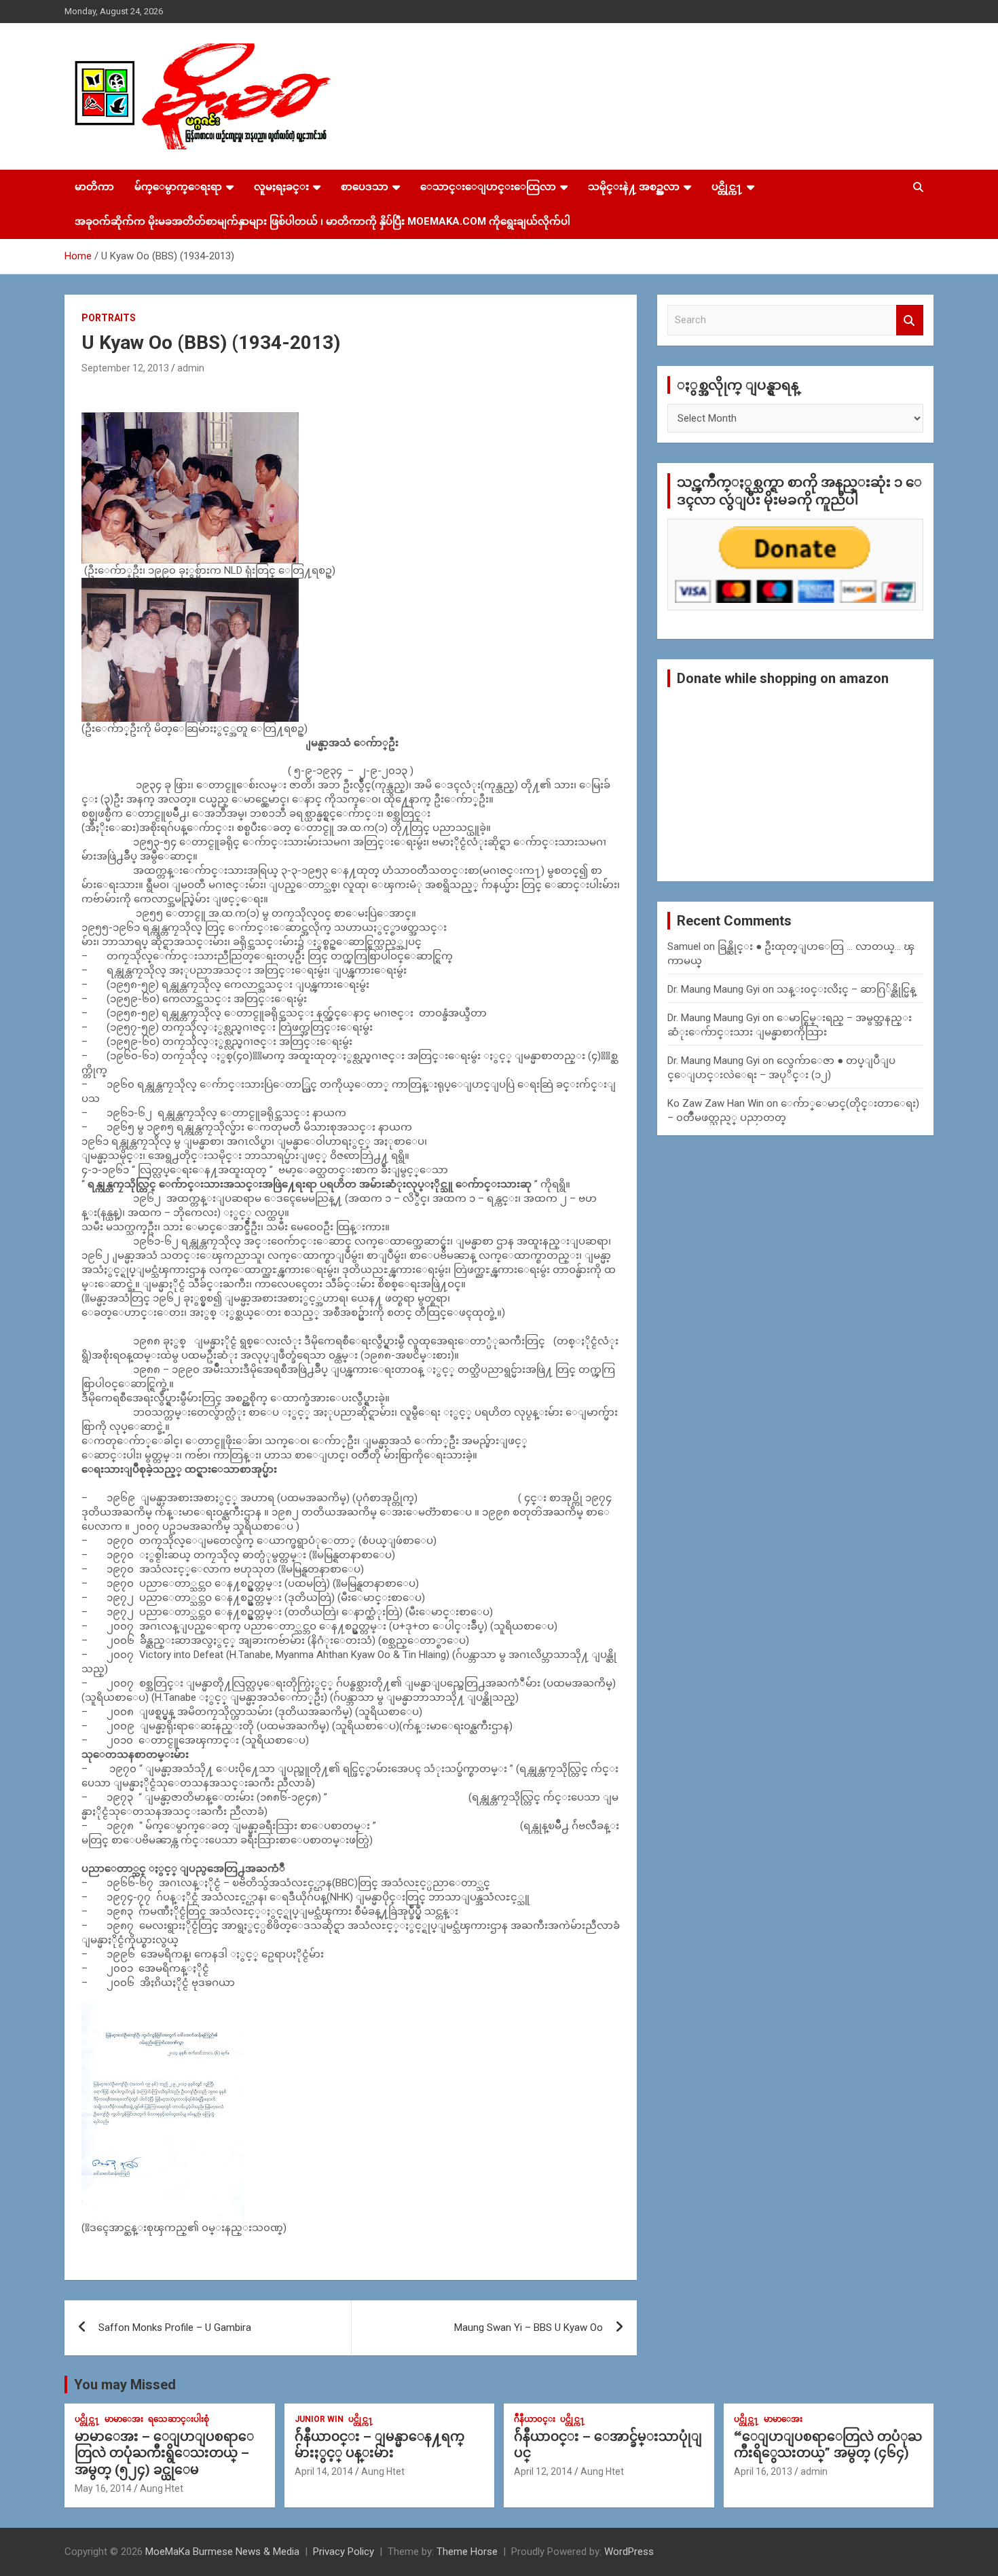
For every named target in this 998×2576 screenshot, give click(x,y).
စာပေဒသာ (365, 187)
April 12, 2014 (543, 2471)
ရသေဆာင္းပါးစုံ (179, 2419)
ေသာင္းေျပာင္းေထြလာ (488, 187)
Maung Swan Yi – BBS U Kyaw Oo (529, 2327)
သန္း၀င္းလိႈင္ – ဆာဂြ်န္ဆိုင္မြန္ (846, 989)
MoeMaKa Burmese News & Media (222, 2552)
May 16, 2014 (103, 2488)
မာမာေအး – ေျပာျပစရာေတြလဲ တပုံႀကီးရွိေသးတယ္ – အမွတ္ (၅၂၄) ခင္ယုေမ (164, 2453)
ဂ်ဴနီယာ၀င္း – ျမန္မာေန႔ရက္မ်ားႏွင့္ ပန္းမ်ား (380, 2445)
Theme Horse (467, 2552)
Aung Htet (162, 2488)
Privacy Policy (344, 2552)
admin (191, 368)
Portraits (109, 318)
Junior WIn (319, 2419)
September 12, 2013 (125, 368)
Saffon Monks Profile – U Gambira (175, 2327)
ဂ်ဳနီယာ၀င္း (535, 2419)
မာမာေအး (124, 2419)
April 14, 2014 (324, 2471)
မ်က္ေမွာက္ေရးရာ (178, 187)
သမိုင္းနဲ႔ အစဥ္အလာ (634, 187)
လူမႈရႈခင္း (281, 187)
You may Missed (125, 2385)
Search (910, 320)
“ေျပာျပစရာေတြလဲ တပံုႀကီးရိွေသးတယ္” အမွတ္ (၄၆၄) (828, 2445)
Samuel (684, 946)
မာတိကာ (94, 187)
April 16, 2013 (763, 2471)
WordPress (629, 2552)
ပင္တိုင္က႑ (727, 187)
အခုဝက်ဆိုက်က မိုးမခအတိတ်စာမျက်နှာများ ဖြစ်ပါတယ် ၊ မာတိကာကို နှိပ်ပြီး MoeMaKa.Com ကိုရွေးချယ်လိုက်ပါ (322, 221)
